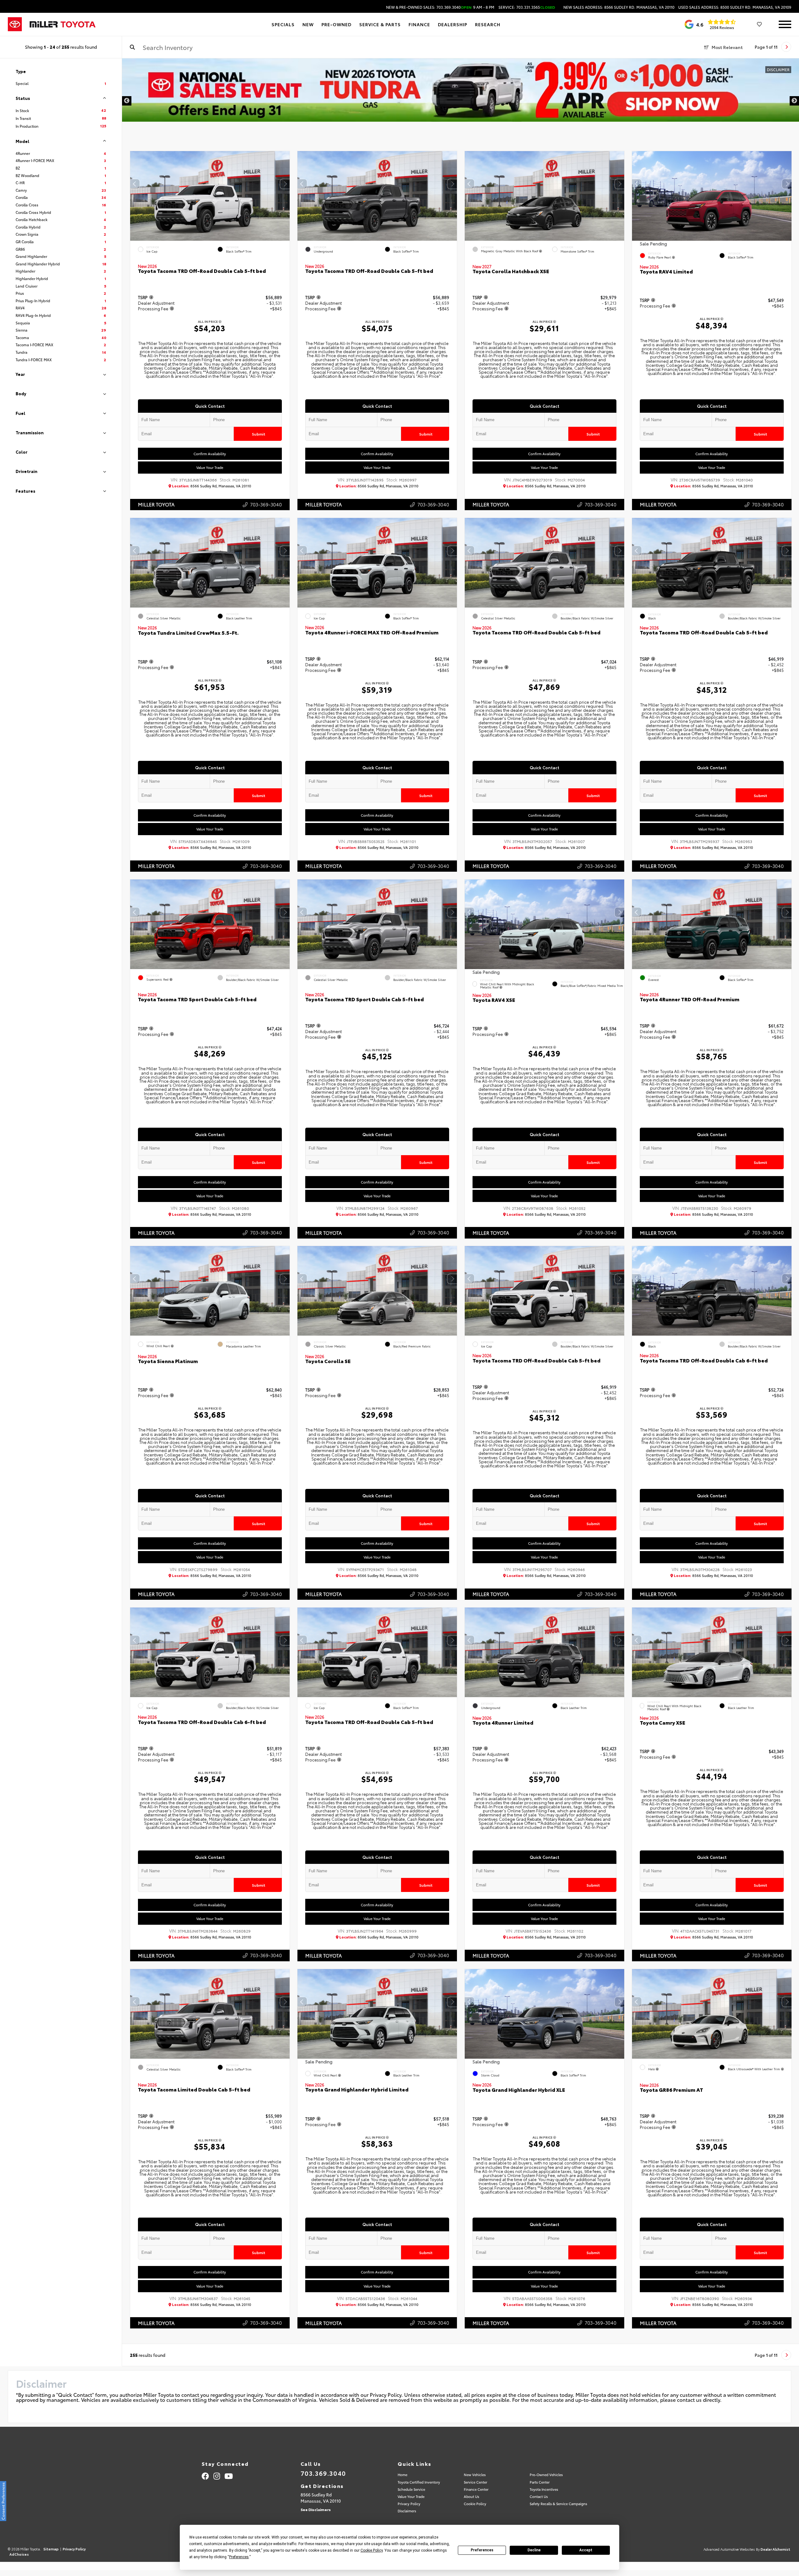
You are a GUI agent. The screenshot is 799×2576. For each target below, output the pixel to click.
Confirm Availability (210, 454)
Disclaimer (778, 69)
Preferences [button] (239, 2557)
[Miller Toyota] (63, 24)
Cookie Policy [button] (372, 2550)
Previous (127, 101)
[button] (285, 184)
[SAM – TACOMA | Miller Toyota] (461, 90)
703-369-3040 (266, 504)
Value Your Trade (210, 467)
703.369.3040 (323, 2473)
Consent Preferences (3, 2501)
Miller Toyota (156, 504)
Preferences (482, 2550)
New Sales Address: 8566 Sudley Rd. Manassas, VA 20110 (619, 7)
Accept (586, 2550)
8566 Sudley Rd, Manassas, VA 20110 (212, 486)
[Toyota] (15, 24)
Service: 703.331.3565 (527, 7)
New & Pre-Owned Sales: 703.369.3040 (440, 7)
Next (794, 101)
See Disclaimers (316, 2509)
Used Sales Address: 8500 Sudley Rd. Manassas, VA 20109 (735, 7)
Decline (534, 2550)
